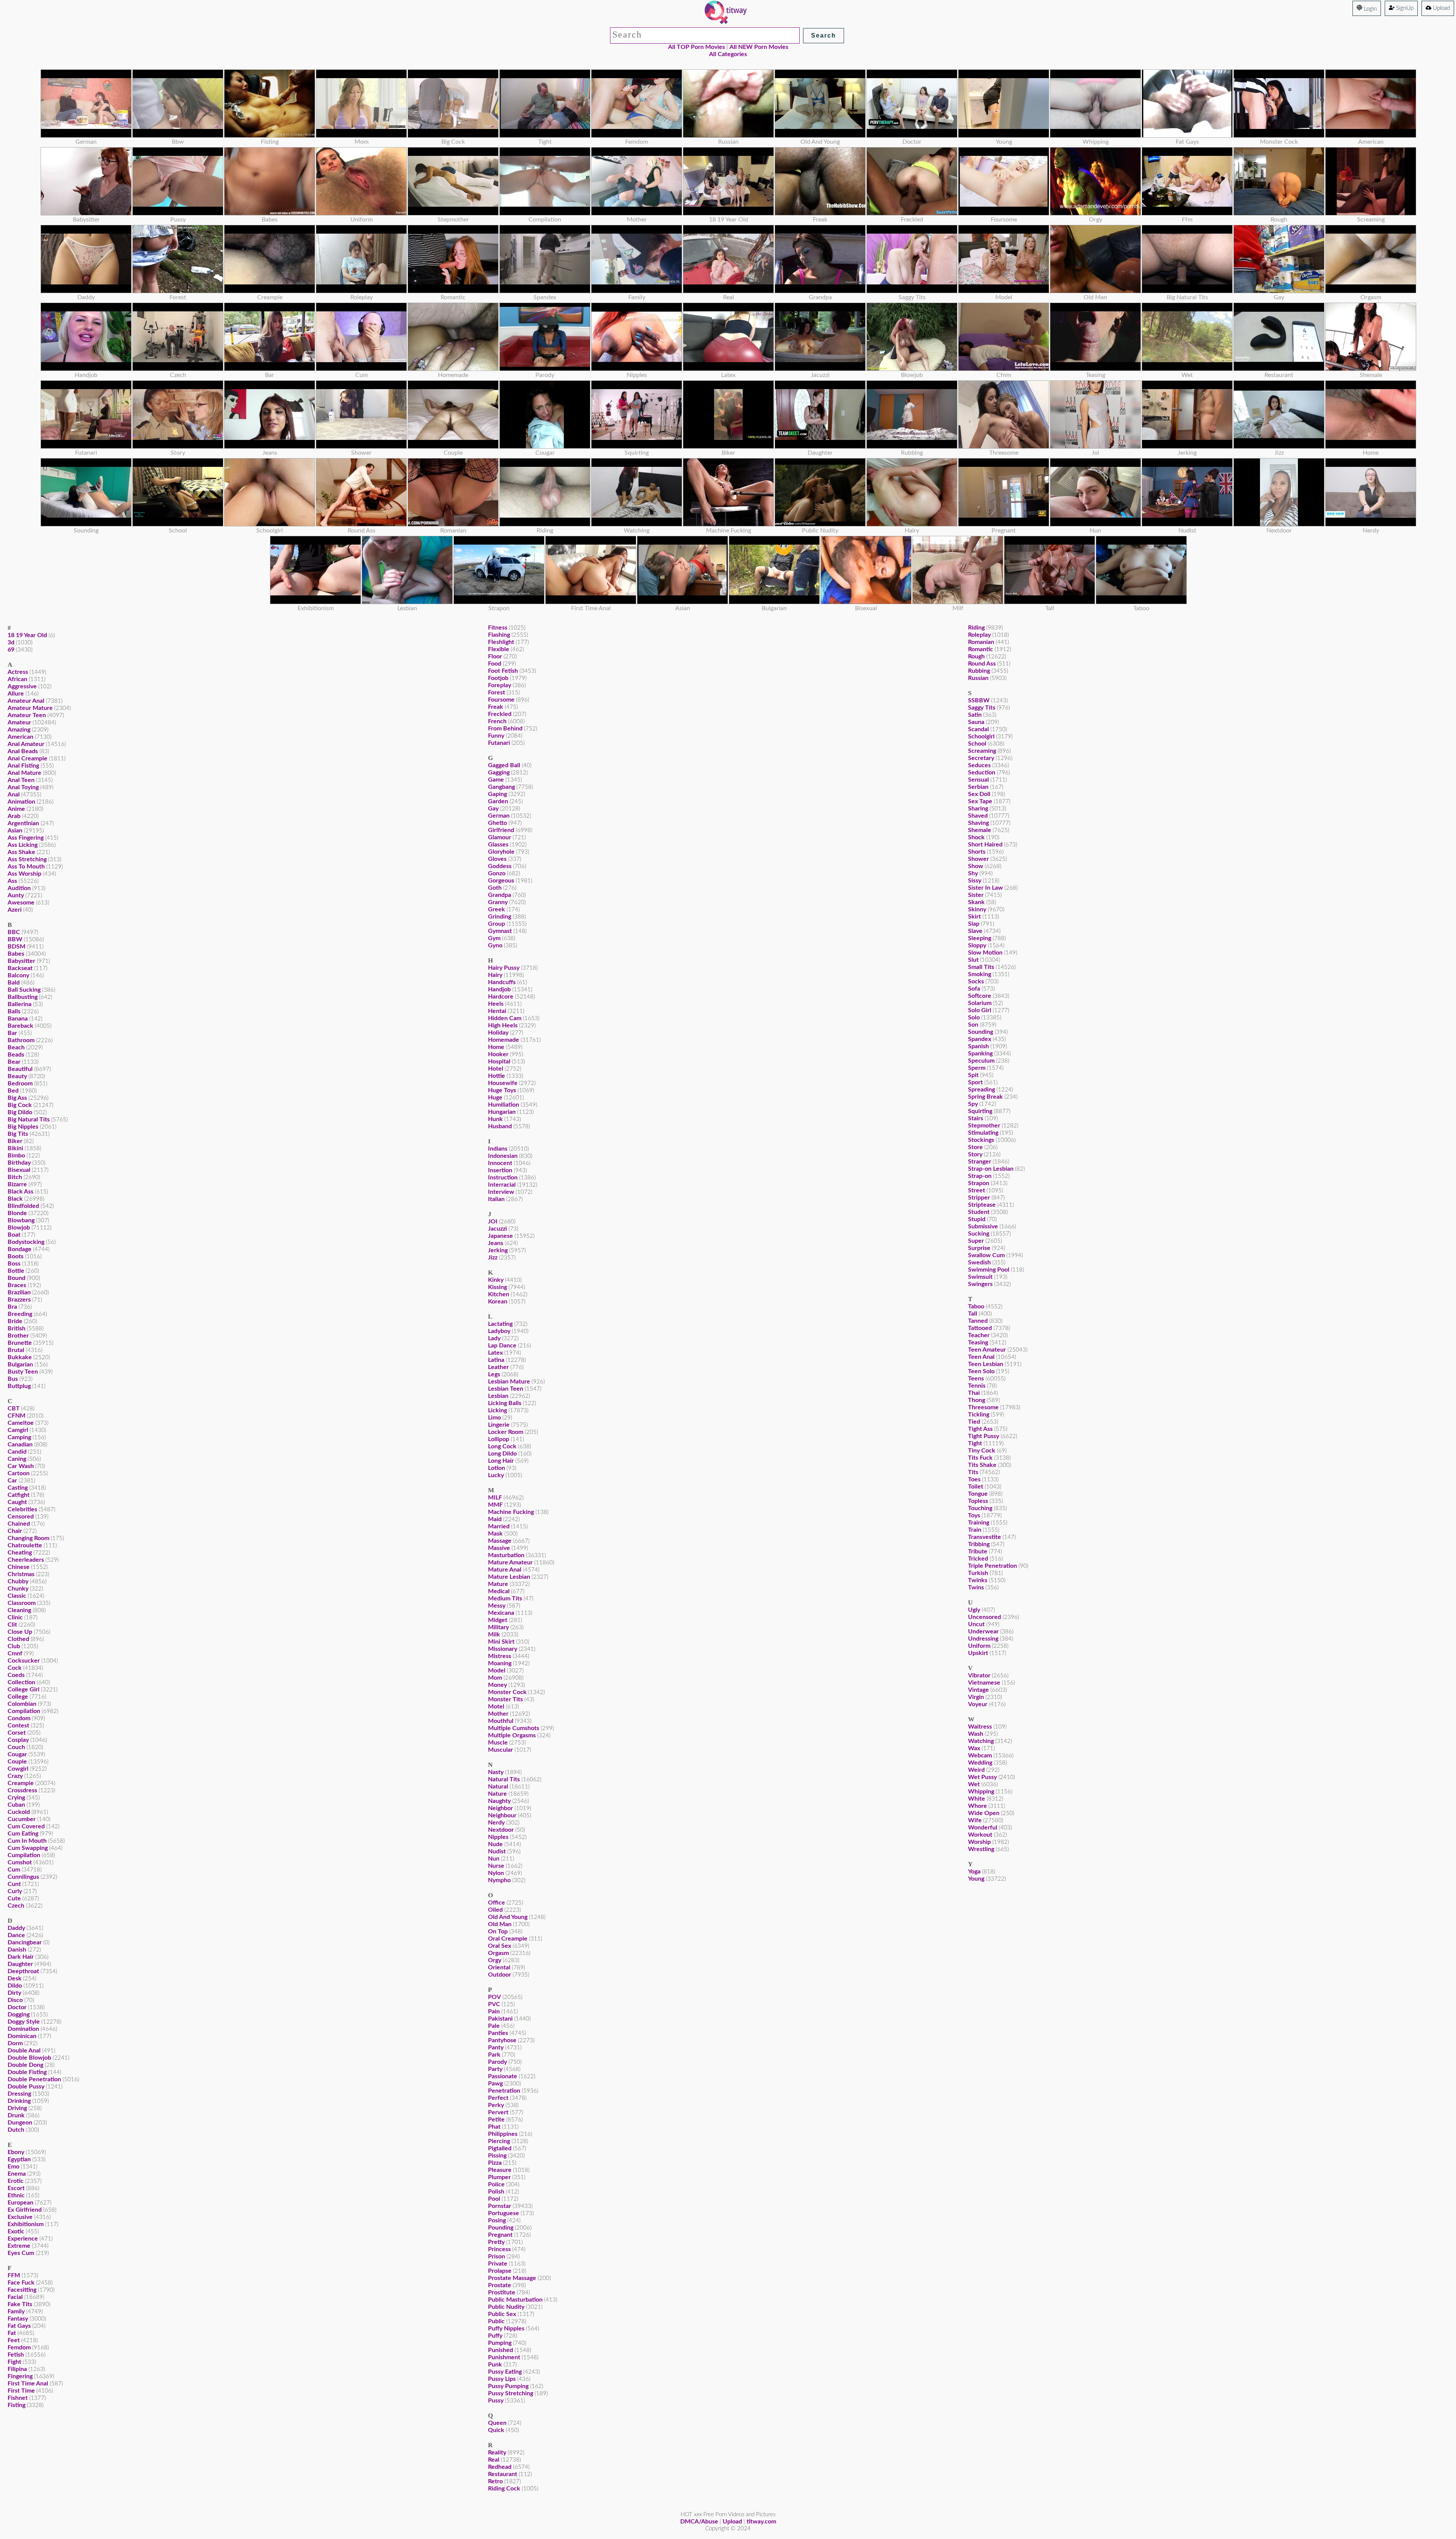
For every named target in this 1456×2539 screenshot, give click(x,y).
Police (496, 2184)
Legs (494, 1374)
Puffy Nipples (506, 2329)
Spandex (980, 1039)
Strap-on (980, 1176)
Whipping (981, 1792)
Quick (496, 2430)
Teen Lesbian (986, 1364)
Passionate (503, 2076)
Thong (977, 1400)
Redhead (500, 2467)
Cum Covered (26, 1826)
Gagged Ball (504, 765)
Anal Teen (21, 780)
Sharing (978, 809)
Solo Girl (980, 1010)
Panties (498, 2033)
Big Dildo (20, 1112)
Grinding (500, 917)
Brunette (20, 1343)
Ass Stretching (27, 859)
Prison (497, 2256)
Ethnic (16, 2195)
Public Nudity (506, 2307)
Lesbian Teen (506, 1389)
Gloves (497, 859)
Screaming (982, 751)
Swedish (979, 1262)
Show (976, 866)
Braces (17, 1285)
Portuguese (504, 2213)
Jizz (493, 1258)
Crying (16, 1798)
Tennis (977, 1386)
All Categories (728, 54)
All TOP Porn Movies (697, 47)
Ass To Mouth (26, 867)
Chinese (19, 1567)
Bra (12, 1307)
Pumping (500, 2343)
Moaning (500, 1663)
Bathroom (21, 1040)
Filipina (17, 2369)
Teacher (979, 1335)
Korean (498, 1302)
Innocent (500, 1163)
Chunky (18, 1589)
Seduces (979, 765)
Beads (16, 1055)
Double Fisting (27, 2072)
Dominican (22, 2036)
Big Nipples (23, 1127)
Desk (15, 1978)
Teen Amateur (987, 1350)
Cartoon (19, 1473)
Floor (495, 656)
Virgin (976, 1697)
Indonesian (503, 1156)
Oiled (495, 1910)
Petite (496, 2120)
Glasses (498, 845)
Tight (975, 1443)
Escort (16, 2188)
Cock (15, 1668)
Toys (974, 1515)
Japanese (500, 1236)
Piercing (499, 2141)
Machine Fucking (511, 1512)
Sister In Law (985, 888)
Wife (975, 1820)
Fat (12, 2333)
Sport (975, 1082)
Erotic (16, 2181)
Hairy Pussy (504, 968)
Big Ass (17, 1098)
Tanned (978, 1321)
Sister (976, 895)
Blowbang (21, 1220)
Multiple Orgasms (512, 1735)
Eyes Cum (21, 2253)
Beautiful (20, 1069)
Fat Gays (19, 2326)
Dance (16, 1935)
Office (497, 1903)
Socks (976, 981)
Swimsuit (980, 1277)
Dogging (19, 2015)
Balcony (18, 975)
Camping (19, 1437)
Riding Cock (504, 2489)
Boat (14, 1235)
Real (494, 2460)
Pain (494, 2011)
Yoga (974, 1872)
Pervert (498, 2112)
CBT (14, 1408)
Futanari (499, 743)
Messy (497, 1606)
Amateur (19, 722)
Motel (496, 1707)
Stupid (977, 1219)
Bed (13, 1091)
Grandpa (500, 895)
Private (498, 2264)
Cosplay (18, 1740)
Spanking (980, 1054)
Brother (18, 1336)
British (16, 1328)
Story (975, 1154)
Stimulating (983, 1133)
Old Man (500, 1924)
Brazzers (19, 1300)
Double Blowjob (29, 2058)
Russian (978, 678)
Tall (973, 1314)
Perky (496, 2105)
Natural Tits (504, 1779)
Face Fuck (21, 2283)
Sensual (978, 780)
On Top (498, 1931)
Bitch (15, 1177)
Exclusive (20, 2217)
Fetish (16, 2355)
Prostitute (502, 2292)
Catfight (19, 1495)
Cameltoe (21, 1423)
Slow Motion (985, 953)
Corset (17, 1733)
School (977, 744)
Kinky (496, 1280)
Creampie (21, 1783)
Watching (981, 1741)
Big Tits (18, 1134)
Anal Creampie (27, 758)
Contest (18, 1726)
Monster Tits (505, 1699)
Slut (973, 960)
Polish (496, 2192)
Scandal (978, 729)
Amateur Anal (26, 701)
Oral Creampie (508, 1939)
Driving (17, 2108)
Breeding (20, 1314)
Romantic (981, 649)
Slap (974, 924)
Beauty (17, 1076)
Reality (497, 2453)
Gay (493, 809)
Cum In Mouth (27, 1841)
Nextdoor (501, 1830)
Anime (16, 809)
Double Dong (25, 2065)
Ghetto (497, 823)
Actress (18, 672)
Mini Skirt (501, 1642)
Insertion (500, 1170)
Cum (14, 1870)
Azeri (15, 910)
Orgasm (498, 1953)
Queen (497, 2423)
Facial (15, 2297)
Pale (494, 2026)
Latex (495, 1353)
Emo (13, 2167)
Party (495, 2069)
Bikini (15, 1148)
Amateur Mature (30, 708)
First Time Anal (28, 2384)
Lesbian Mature (509, 1382)
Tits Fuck (980, 1458)
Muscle (498, 1743)
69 (11, 650)
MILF (495, 1498)
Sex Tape (980, 801)
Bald (14, 983)
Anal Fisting (23, 766)
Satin (975, 715)
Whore (977, 1806)
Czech (16, 1906)
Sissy (975, 881)
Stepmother (984, 1126)
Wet (974, 1784)
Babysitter (21, 961)
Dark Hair (21, 1957)
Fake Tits (20, 2304)
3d (11, 642)
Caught (17, 1502)
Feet (14, 2340)
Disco (15, 2000)
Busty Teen (23, 1372)
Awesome (21, 903)
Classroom (22, 1603)
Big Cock (20, 1105)
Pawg (495, 2084)
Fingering (20, 2376)
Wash (976, 1734)
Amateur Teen (27, 715)
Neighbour (502, 1815)
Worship (979, 1842)
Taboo (976, 1306)
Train (975, 1530)
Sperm (977, 1068)
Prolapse (500, 2271)
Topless (978, 1501)
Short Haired (985, 845)
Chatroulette (25, 1545)
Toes (974, 1479)
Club (14, 1646)
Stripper (979, 1198)
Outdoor (500, 1975)
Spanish (978, 1046)
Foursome (501, 700)
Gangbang (501, 787)
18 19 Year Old (27, 635)
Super (976, 1241)
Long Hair (501, 1461)
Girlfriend (501, 830)
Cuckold (19, 1812)
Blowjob (19, 1228)
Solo (974, 1017)
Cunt (14, 1884)
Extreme (19, 2246)
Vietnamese (984, 1683)
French (497, 721)
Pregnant (500, 2235)
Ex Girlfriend (25, 2210)
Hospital (499, 1061)
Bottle (16, 1271)
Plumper (499, 2177)
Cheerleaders (26, 1560)
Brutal (16, 1350)
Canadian (20, 1445)
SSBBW (979, 700)
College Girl (24, 1690)
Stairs (976, 1118)
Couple (17, 1762)
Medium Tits (505, 1598)
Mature (498, 1584)
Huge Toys (502, 1090)
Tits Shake (982, 1465)
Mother (498, 1714)
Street (977, 1190)
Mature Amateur (510, 1562)
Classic (17, 1596)
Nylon (496, 1873)
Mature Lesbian (509, 1577)
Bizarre (17, 1184)
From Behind (505, 729)
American (20, 737)
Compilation (24, 1711)
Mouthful (501, 1721)
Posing (497, 2220)
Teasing (978, 1343)
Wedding (980, 1763)
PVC (494, 2004)
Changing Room (28, 1538)
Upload (1441, 8)
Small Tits (981, 967)
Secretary (981, 758)
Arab (14, 816)
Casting (18, 1488)
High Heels (503, 1025)
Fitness (498, 628)
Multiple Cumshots (514, 1728)
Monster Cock (507, 1692)
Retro (495, 2481)
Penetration (504, 2091)
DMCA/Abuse (699, 2522)
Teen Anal (981, 1357)
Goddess (500, 866)
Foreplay (500, 685)
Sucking (979, 1234)
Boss (14, 1264)
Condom (19, 1718)
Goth (495, 888)
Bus (13, 1379)
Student (979, 1212)
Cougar (17, 1754)
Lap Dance (502, 1346)
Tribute (978, 1551)
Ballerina (20, 1004)
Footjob (498, 678)
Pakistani (500, 2019)
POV (494, 1997)
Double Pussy (26, 2087)
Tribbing (979, 1544)
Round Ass (982, 664)
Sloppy (977, 945)
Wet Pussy (982, 1777)
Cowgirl (18, 1769)
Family (16, 2311)
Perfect (498, 2098)
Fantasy (18, 2319)
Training (979, 1523)
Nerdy (496, 1823)
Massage (500, 1541)
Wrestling (981, 1849)
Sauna (976, 722)
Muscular (500, 1750)
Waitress (980, 1727)
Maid (495, 1519)
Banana (18, 1019)
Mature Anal (505, 1570)
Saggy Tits (982, 708)
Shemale (980, 830)
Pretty (496, 2242)
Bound (16, 1278)
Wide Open (984, 1813)
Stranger (980, 1162)
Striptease (982, 1205)
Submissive (983, 1226)
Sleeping (980, 938)
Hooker (498, 1054)
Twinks (978, 1580)
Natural (498, 1787)
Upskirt (978, 1653)
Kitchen (499, 1294)
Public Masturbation (515, 2300)
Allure (16, 694)
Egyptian (19, 2159)
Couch (16, 1747)
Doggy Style (24, 2022)
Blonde (17, 1213)
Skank (976, 902)
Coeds (16, 1675)
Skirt (974, 917)
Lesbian (498, 1396)
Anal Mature (24, 773)
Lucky (496, 1475)
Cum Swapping (28, 1848)
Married (499, 1526)
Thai (974, 1393)
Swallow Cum (986, 1255)
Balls (14, 1011)
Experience (23, 2239)
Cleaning (19, 1610)
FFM (14, 2275)
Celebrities (22, 1509)
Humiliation (504, 1105)
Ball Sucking (24, 990)
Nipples (498, 1837)
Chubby (18, 1581)
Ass (12, 881)
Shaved (978, 816)
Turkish (978, 1573)
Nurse (496, 1866)
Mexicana (501, 1613)
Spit (973, 1075)
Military (498, 1627)
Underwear (983, 1631)
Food (495, 664)
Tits (973, 1472)
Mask (495, 1534)
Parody (497, 2062)
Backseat (20, 968)
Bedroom (20, 1083)
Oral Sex (500, 1946)
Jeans (496, 1243)
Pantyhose (502, 2040)
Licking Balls (505, 1403)
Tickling (979, 1415)
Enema (17, 2174)
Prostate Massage (512, 2278)
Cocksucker (24, 1661)
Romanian (981, 642)
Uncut (976, 1624)
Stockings (981, 1140)
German (499, 816)
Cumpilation (24, 1855)
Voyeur (978, 1704)
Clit (12, 1625)
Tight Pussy (984, 1436)
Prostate (500, 2285)
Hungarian (502, 1112)
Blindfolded (23, 1206)
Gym (494, 938)
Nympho (499, 1880)
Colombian (22, 1704)
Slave (975, 931)
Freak (496, 707)
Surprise (979, 1248)
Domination (23, 2029)
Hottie (497, 1076)
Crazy (15, 1776)
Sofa (974, 989)
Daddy (16, 1928)
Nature (497, 1794)
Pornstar (500, 2206)
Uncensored (985, 1617)
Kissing (497, 1287)
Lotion (497, 1468)
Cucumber (22, 1819)
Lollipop (499, 1439)
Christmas (21, 1574)
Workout (980, 1835)
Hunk (495, 1119)
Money (497, 1685)
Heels (496, 1004)
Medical (499, 1591)
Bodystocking (26, 1242)
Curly (15, 1891)
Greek (497, 909)
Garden (498, 801)
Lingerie (499, 1425)
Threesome (983, 1407)
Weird (976, 1770)
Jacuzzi (497, 1229)
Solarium (980, 1003)
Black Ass (20, 1192)
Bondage (20, 1249)
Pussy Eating (505, 2372)
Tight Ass (980, 1429)
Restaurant (503, 2474)
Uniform (979, 1646)
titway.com (761, 2522)
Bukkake (20, 1357)
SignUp (1404, 8)
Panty (496, 2048)
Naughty (499, 1801)
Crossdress (22, 1790)
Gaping (497, 794)
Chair (15, 1531)
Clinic (15, 1617)
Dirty (14, 1993)
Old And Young (508, 1917)
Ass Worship (24, 874)
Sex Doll (979, 794)
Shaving (978, 823)
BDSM (16, 947)
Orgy (495, 1960)
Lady (494, 1338)
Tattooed (980, 1328)
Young (976, 1879)
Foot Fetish (503, 671)
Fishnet (18, 2398)
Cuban (16, 1805)
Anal (14, 795)
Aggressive (22, 686)
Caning (17, 1459)
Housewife (503, 1083)
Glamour (500, 837)
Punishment (504, 2357)
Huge (495, 1098)
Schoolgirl (981, 736)
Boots (16, 1256)
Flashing (499, 635)
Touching (980, 1508)
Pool (494, 2199)
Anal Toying (23, 787)
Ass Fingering (26, 838)
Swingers (980, 1284)
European (20, 2203)
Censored (21, 1517)
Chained (19, 1524)
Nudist (497, 1851)
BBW (15, 939)
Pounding (501, 2228)
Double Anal (24, 2051)
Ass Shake (21, 852)
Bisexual (19, 1170)
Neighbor (500, 1808)
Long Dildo (502, 1454)
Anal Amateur (26, 744)
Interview (501, 1192)
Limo (494, 1418)
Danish (17, 1950)
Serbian (978, 787)
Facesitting (22, 2290)
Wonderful (983, 1828)
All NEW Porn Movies (759, 47)
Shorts (977, 852)
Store (975, 1147)
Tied (974, 1422)
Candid (17, 1452)
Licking (497, 1410)
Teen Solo (981, 1371)
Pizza (495, 2163)
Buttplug (19, 1386)
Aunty (16, 895)
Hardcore (501, 997)
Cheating (20, 1553)
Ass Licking (23, 845)
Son (973, 1025)
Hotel (496, 1069)
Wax (974, 1748)
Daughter (20, 1964)
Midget (498, 1620)
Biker (15, 1141)
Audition (19, 888)
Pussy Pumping (508, 2386)
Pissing (497, 2156)
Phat (494, 2127)
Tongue (978, 1494)
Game (496, 780)
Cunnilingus (23, 1877)
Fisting (16, 2405)
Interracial (502, 1185)
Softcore (980, 996)
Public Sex (502, 2314)
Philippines (503, 2134)
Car (12, 1481)
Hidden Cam (505, 1018)
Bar (12, 1033)
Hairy (495, 975)
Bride (15, 1321)
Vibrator (979, 1675)
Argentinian (23, 823)
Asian (15, 831)
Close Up (20, 1632)
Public (496, 2321)
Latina (496, 1360)
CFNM (16, 1416)
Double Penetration (34, 2079)
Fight (14, 2362)
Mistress (500, 1656)
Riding (976, 628)
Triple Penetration (992, 1566)
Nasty (496, 1772)
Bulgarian (20, 1364)
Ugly (974, 1610)
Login (1370, 9)
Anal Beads (23, 751)
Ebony (16, 2152)
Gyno (495, 945)
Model (497, 1671)
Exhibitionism (26, 2224)
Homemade (504, 1040)
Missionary (503, 1649)
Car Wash (21, 1466)
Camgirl (18, 1430)
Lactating (500, 1324)
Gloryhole (501, 852)
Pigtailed (500, 2148)
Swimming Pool (989, 1270)
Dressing (19, 2094)
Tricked (978, 1559)
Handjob (499, 989)
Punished (500, 2350)
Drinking (19, 2101)
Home (496, 1047)
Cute (14, 1898)
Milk (494, 1635)
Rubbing (979, 671)
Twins (976, 1587)
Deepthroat (23, 1971)
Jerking (498, 1250)
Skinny (977, 909)
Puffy (495, 2336)
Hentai (497, 1011)
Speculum (981, 1061)
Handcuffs (502, 982)
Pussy (496, 2401)
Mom (495, 1678)
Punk (495, 2365)
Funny (496, 736)
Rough (976, 656)
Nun (494, 1859)
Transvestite (985, 1537)
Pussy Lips (502, 2379)
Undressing (983, 1639)
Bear (14, 1062)
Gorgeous (501, 881)
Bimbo (16, 1156)
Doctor (17, 2007)
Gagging (499, 773)
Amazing (19, 730)
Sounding (981, 1032)
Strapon (979, 1183)
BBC (14, 932)
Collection (21, 1682)
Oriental (499, 1967)
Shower (978, 859)
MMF (495, 1505)
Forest (497, 692)
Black (15, 1199)
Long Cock (502, 1446)
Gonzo (497, 873)
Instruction (503, 1178)
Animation (21, 802)
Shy (973, 873)
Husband (500, 1126)
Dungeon (20, 2123)
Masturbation (506, 1555)
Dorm (15, 2043)
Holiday (498, 1033)
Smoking (980, 974)
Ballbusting (23, 997)
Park (494, 2055)
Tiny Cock (982, 1451)
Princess (499, 2249)
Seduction (982, 773)
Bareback (20, 1026)
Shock (976, 837)
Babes (16, 954)
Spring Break (985, 1097)
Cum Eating (23, 1834)
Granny (498, 902)
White (977, 1799)
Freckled (500, 714)
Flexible (499, 649)
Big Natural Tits (29, 1120)
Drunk (16, 2115)
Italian (496, 1199)
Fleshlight (501, 642)
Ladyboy (499, 1331)
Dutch (16, 2130)
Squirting (980, 1111)
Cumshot (20, 1862)
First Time (21, 2391)
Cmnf (15, 1653)
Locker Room (506, 1432)
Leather (498, 1367)
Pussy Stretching (511, 2393)
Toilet (976, 1487)
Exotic (16, 2231)
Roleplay (979, 635)
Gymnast (500, 931)
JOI (493, 1222)
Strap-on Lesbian (991, 1169)
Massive (499, 1548)
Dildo (15, 1986)
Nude (495, 1844)
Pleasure (500, 2170)
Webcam (980, 1755)
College (18, 1697)
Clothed (18, 1639)
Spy (973, 1104)
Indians (498, 1149)
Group (497, 924)
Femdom (19, 2347)
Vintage (978, 1690)
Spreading (981, 1090)
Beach (16, 1047)
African (17, 679)
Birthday (19, 1163)
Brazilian (19, 1292)
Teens (976, 1379)
